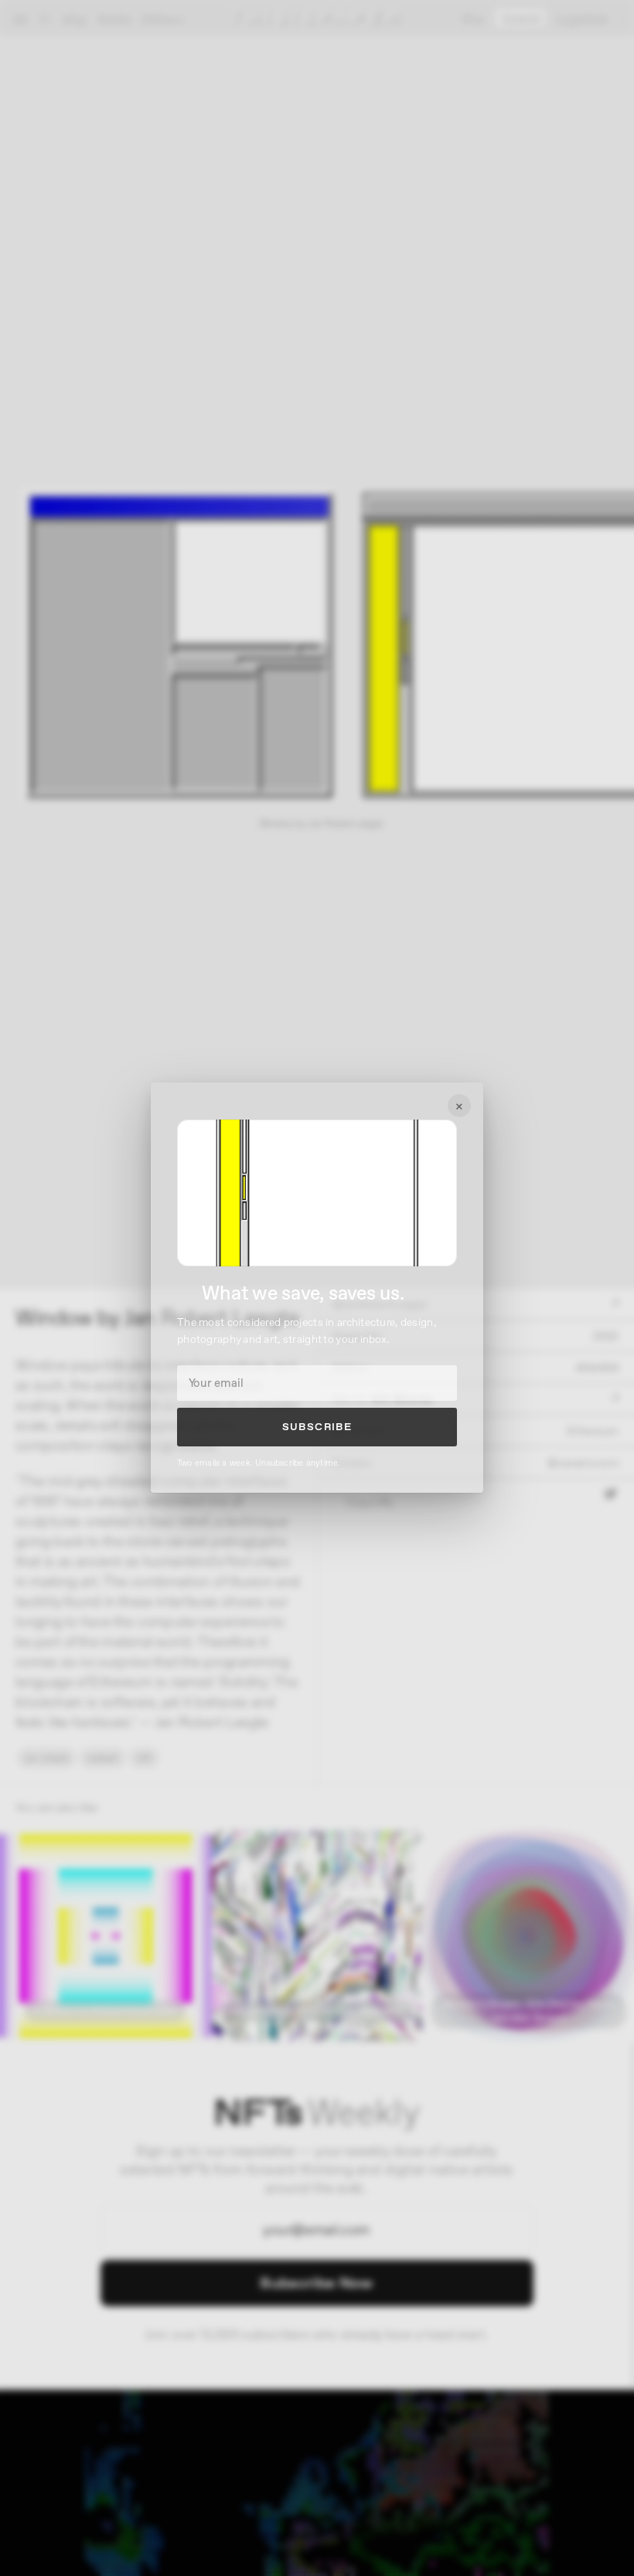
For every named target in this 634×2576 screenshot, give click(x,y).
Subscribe (317, 1427)
